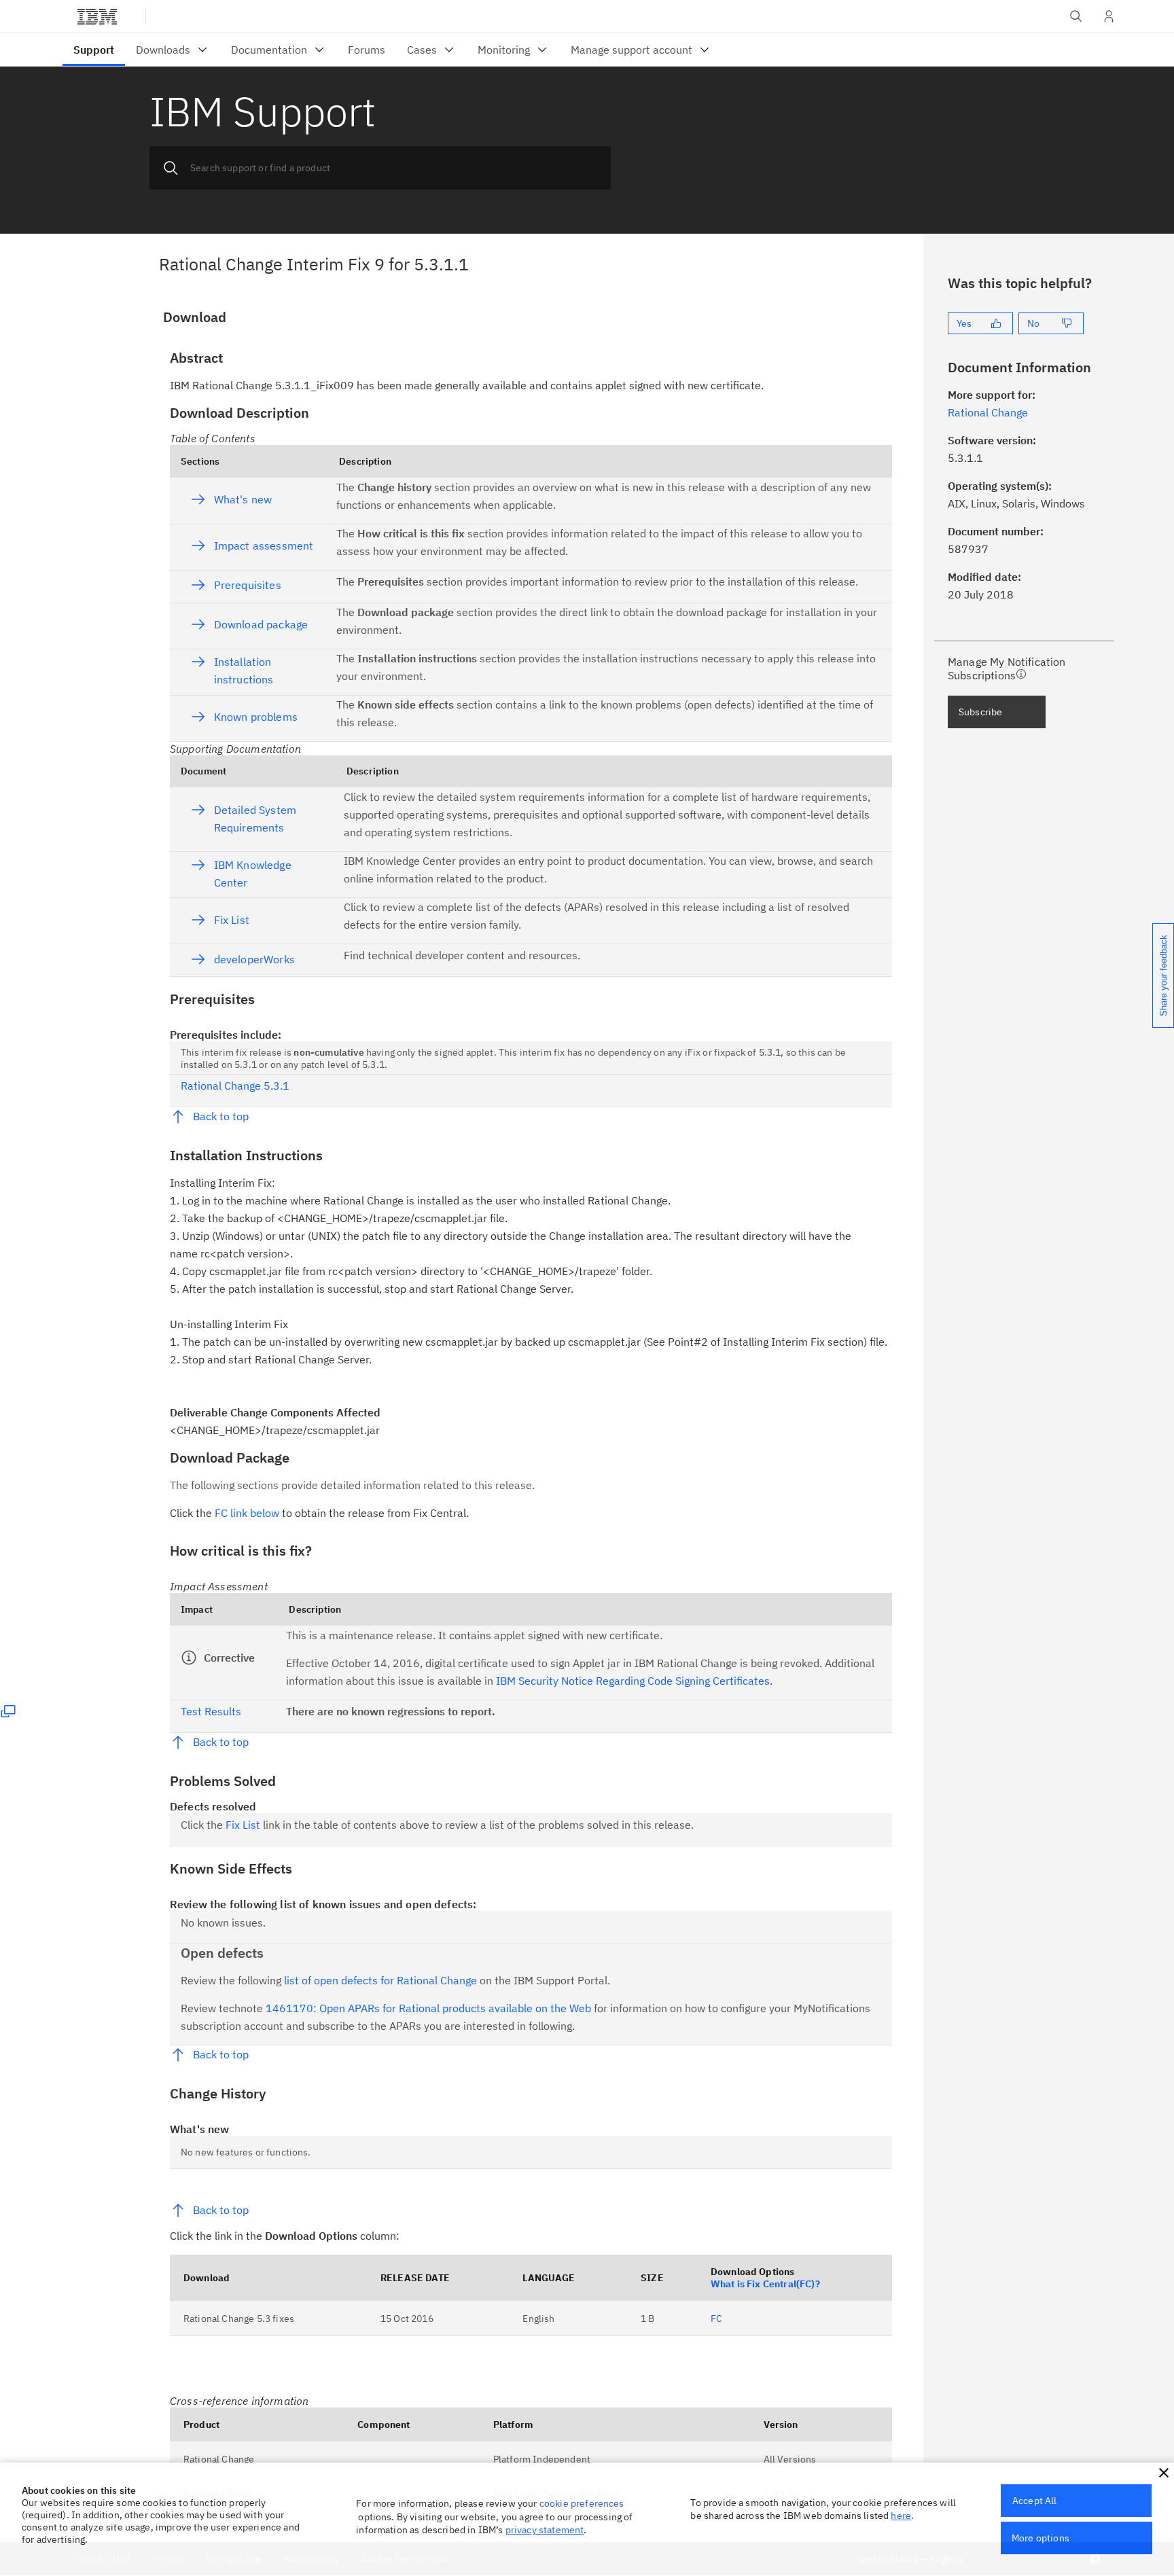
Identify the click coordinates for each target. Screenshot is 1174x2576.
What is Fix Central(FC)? (765, 2284)
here (901, 2516)
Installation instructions (244, 670)
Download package (261, 624)
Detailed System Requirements (255, 819)
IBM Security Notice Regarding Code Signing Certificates (633, 1681)
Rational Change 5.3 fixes (239, 2319)
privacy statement (545, 2530)
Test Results (211, 1711)
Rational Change (219, 2459)
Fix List (232, 920)
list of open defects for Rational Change (380, 1980)
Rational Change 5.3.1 (235, 1086)
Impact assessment (264, 545)
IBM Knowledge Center (253, 874)
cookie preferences (582, 2503)
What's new (243, 499)
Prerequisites (248, 585)
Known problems (256, 717)
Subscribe (980, 712)
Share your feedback (1163, 976)
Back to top (221, 1116)
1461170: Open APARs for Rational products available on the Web (428, 2008)
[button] (1164, 2473)
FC (716, 2319)
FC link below (247, 1513)
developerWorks (254, 959)
